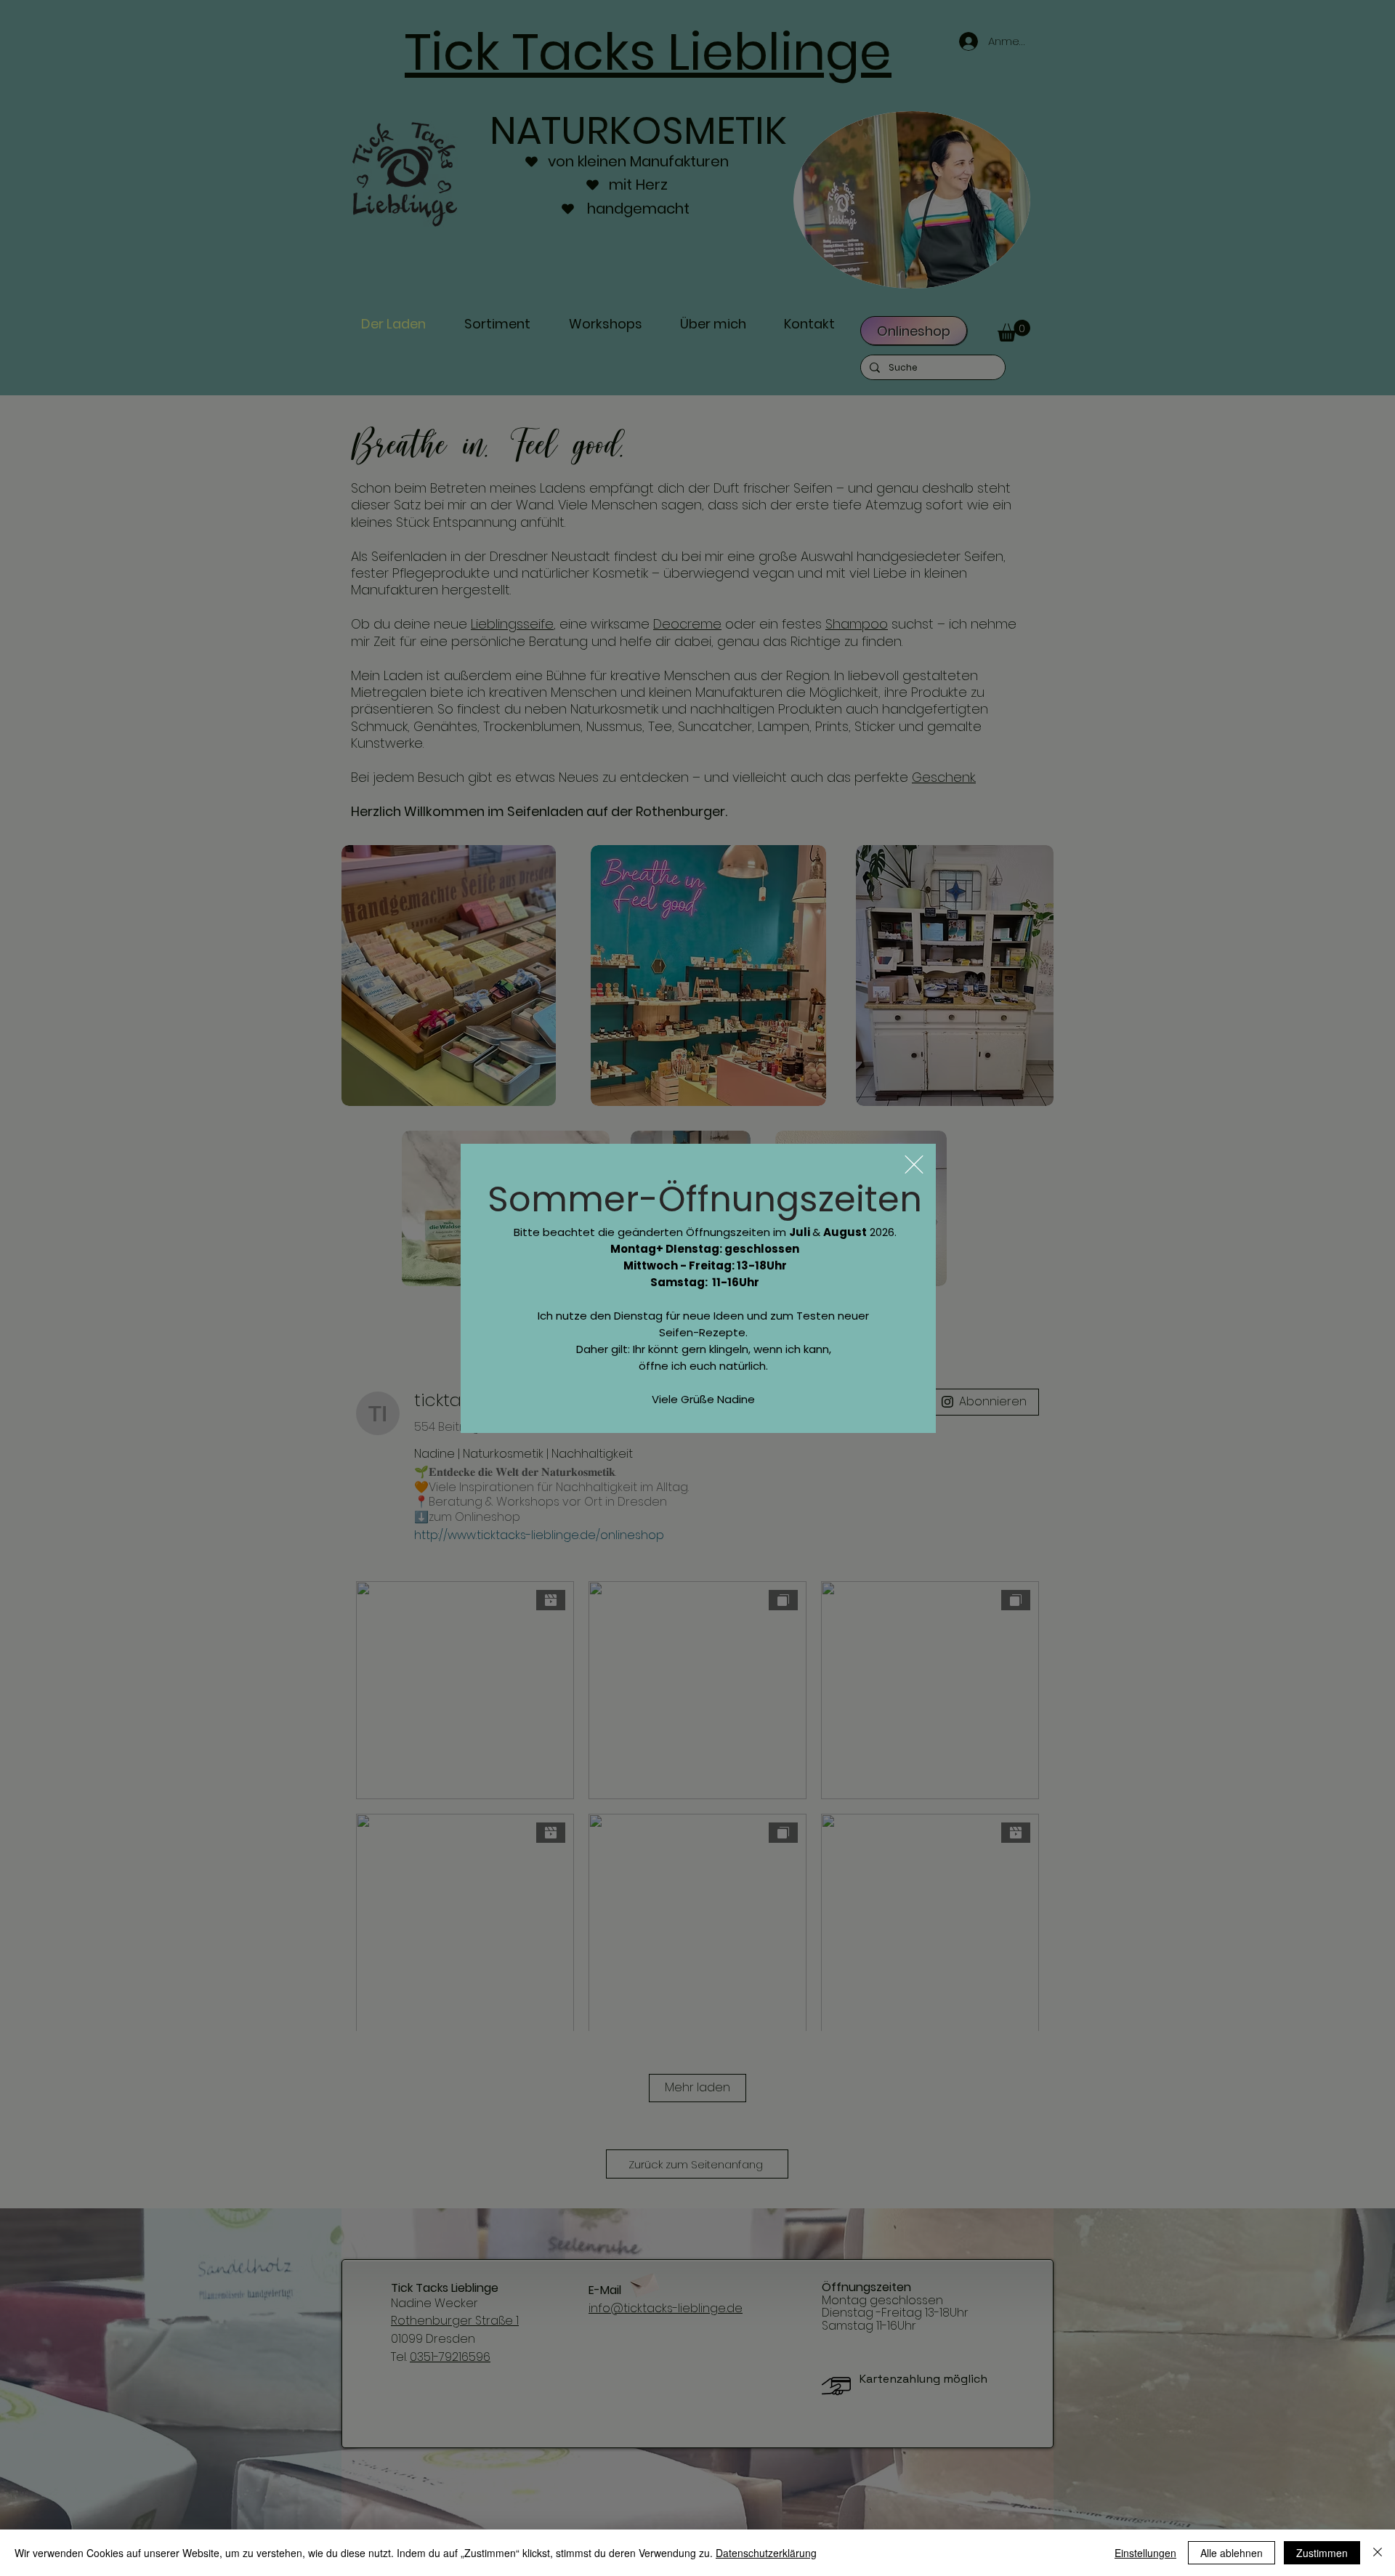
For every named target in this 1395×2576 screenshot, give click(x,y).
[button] (914, 1164)
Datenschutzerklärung (766, 2553)
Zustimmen (1322, 2553)
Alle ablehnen (1232, 2553)
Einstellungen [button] (1145, 2553)
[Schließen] (1378, 2553)
